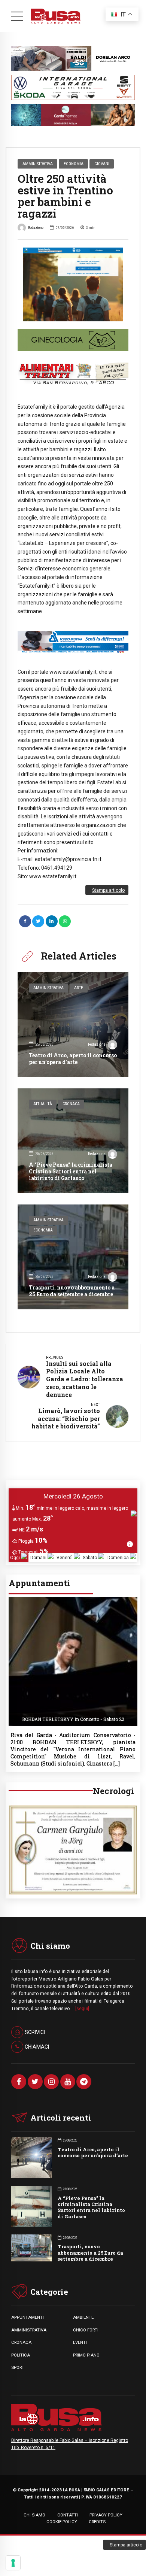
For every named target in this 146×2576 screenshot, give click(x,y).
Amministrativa (38, 164)
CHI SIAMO (34, 2515)
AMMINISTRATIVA (29, 2330)
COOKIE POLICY (62, 2522)
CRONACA (21, 2342)
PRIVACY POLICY (106, 2515)
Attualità (43, 1104)
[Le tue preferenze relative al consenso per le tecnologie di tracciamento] (13, 2563)
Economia (74, 164)
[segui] (82, 2009)
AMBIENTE (83, 2317)
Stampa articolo (108, 890)
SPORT (18, 2367)
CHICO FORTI (86, 2330)
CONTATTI (68, 2515)
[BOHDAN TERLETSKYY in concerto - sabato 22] (73, 1599)
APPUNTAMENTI (28, 2317)
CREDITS (97, 2522)
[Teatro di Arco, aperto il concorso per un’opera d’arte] (73, 1025)
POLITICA (21, 2355)
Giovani (102, 164)
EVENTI (80, 2342)
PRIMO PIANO (86, 2355)
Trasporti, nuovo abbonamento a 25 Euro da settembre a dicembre (72, 1291)
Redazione (36, 228)
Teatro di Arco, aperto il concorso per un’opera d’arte (73, 1059)
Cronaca (71, 1104)
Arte (79, 988)
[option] (73, 284)
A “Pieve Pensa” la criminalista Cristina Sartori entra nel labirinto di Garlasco (71, 1171)
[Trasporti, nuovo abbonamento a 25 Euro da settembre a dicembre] (73, 1257)
